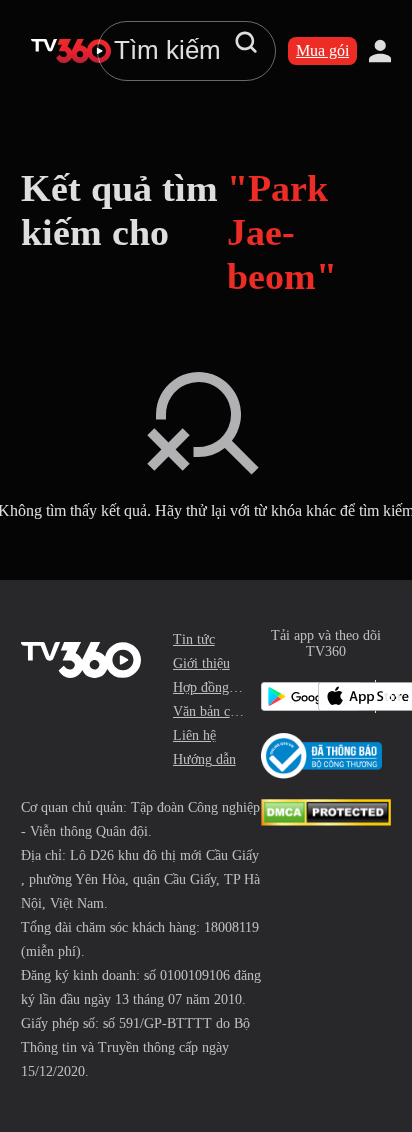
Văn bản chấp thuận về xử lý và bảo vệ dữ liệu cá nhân (209, 711)
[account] (380, 51)
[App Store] (342, 696)
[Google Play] (285, 696)
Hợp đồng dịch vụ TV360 (209, 687)
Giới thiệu (201, 663)
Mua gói (322, 50)
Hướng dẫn (204, 759)
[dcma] (326, 820)
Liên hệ (194, 735)
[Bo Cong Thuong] (321, 756)
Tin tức (194, 639)
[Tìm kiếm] (246, 42)
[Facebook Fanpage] (387, 696)
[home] (71, 51)
